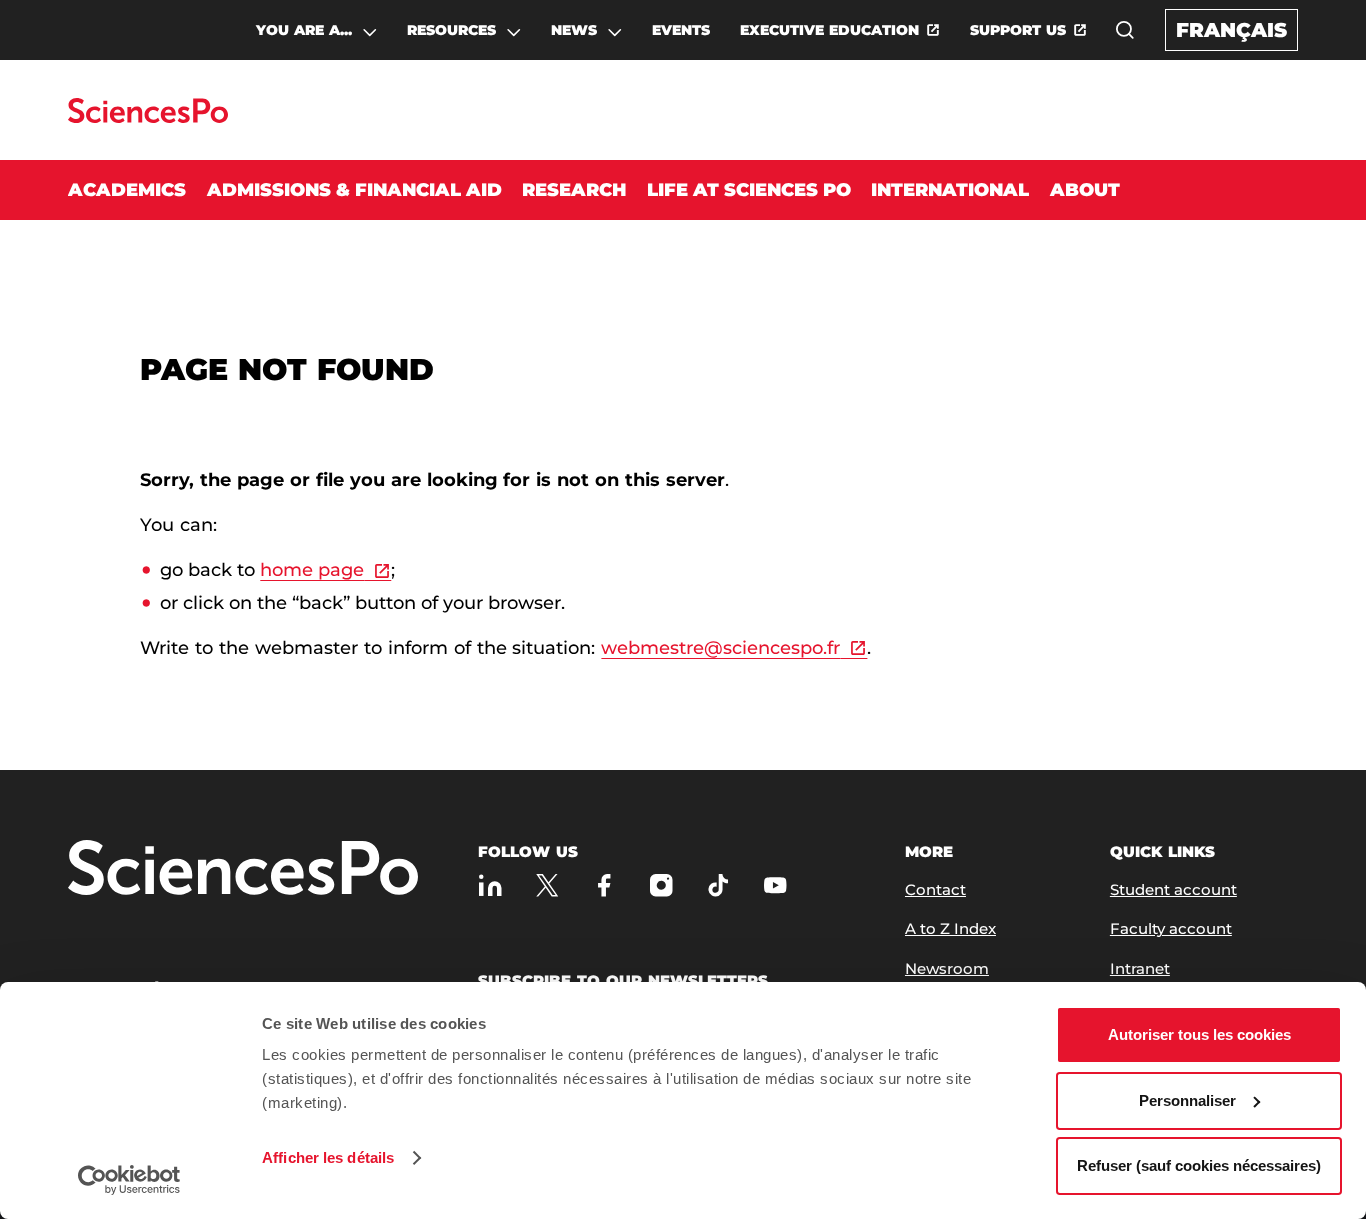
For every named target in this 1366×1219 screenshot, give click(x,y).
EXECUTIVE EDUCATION (829, 30)
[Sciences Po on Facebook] (604, 885)
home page (312, 570)
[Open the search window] (1125, 30)
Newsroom (947, 968)
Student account (1173, 889)
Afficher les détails (328, 1157)
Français (1231, 30)
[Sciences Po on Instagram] (661, 885)
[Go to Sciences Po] (147, 117)
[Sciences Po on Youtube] (775, 885)
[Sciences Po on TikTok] (718, 885)
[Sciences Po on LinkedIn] (490, 885)
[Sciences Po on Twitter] (547, 885)
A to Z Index (950, 928)
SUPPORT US (1018, 30)
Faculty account (1171, 928)
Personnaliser (1187, 1100)
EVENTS (681, 30)
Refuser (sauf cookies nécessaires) (1199, 1165)
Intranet (1140, 968)
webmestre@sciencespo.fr (720, 648)
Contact (935, 889)
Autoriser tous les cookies (1199, 1034)
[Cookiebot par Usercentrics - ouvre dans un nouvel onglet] (129, 1180)
